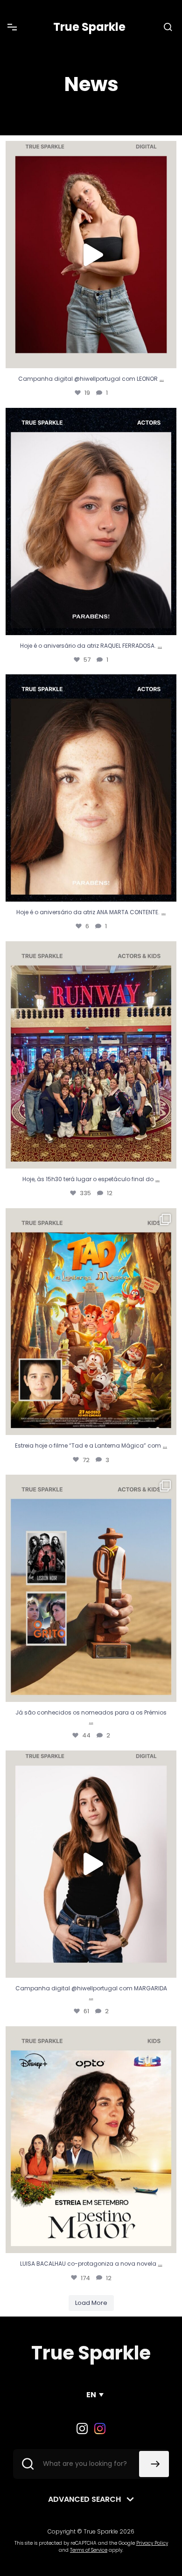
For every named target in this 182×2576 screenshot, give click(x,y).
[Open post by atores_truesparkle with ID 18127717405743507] (91, 521)
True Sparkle (89, 27)
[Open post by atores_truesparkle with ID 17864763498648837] (91, 788)
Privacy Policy (152, 2543)
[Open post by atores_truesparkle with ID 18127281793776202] (91, 1322)
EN (91, 2395)
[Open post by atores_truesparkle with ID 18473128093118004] (91, 1864)
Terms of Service (89, 2550)
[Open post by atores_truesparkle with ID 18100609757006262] (91, 2140)
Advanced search (84, 2499)
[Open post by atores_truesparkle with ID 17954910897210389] (91, 1588)
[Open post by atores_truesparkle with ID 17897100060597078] (91, 1055)
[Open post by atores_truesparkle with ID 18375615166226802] (91, 255)
